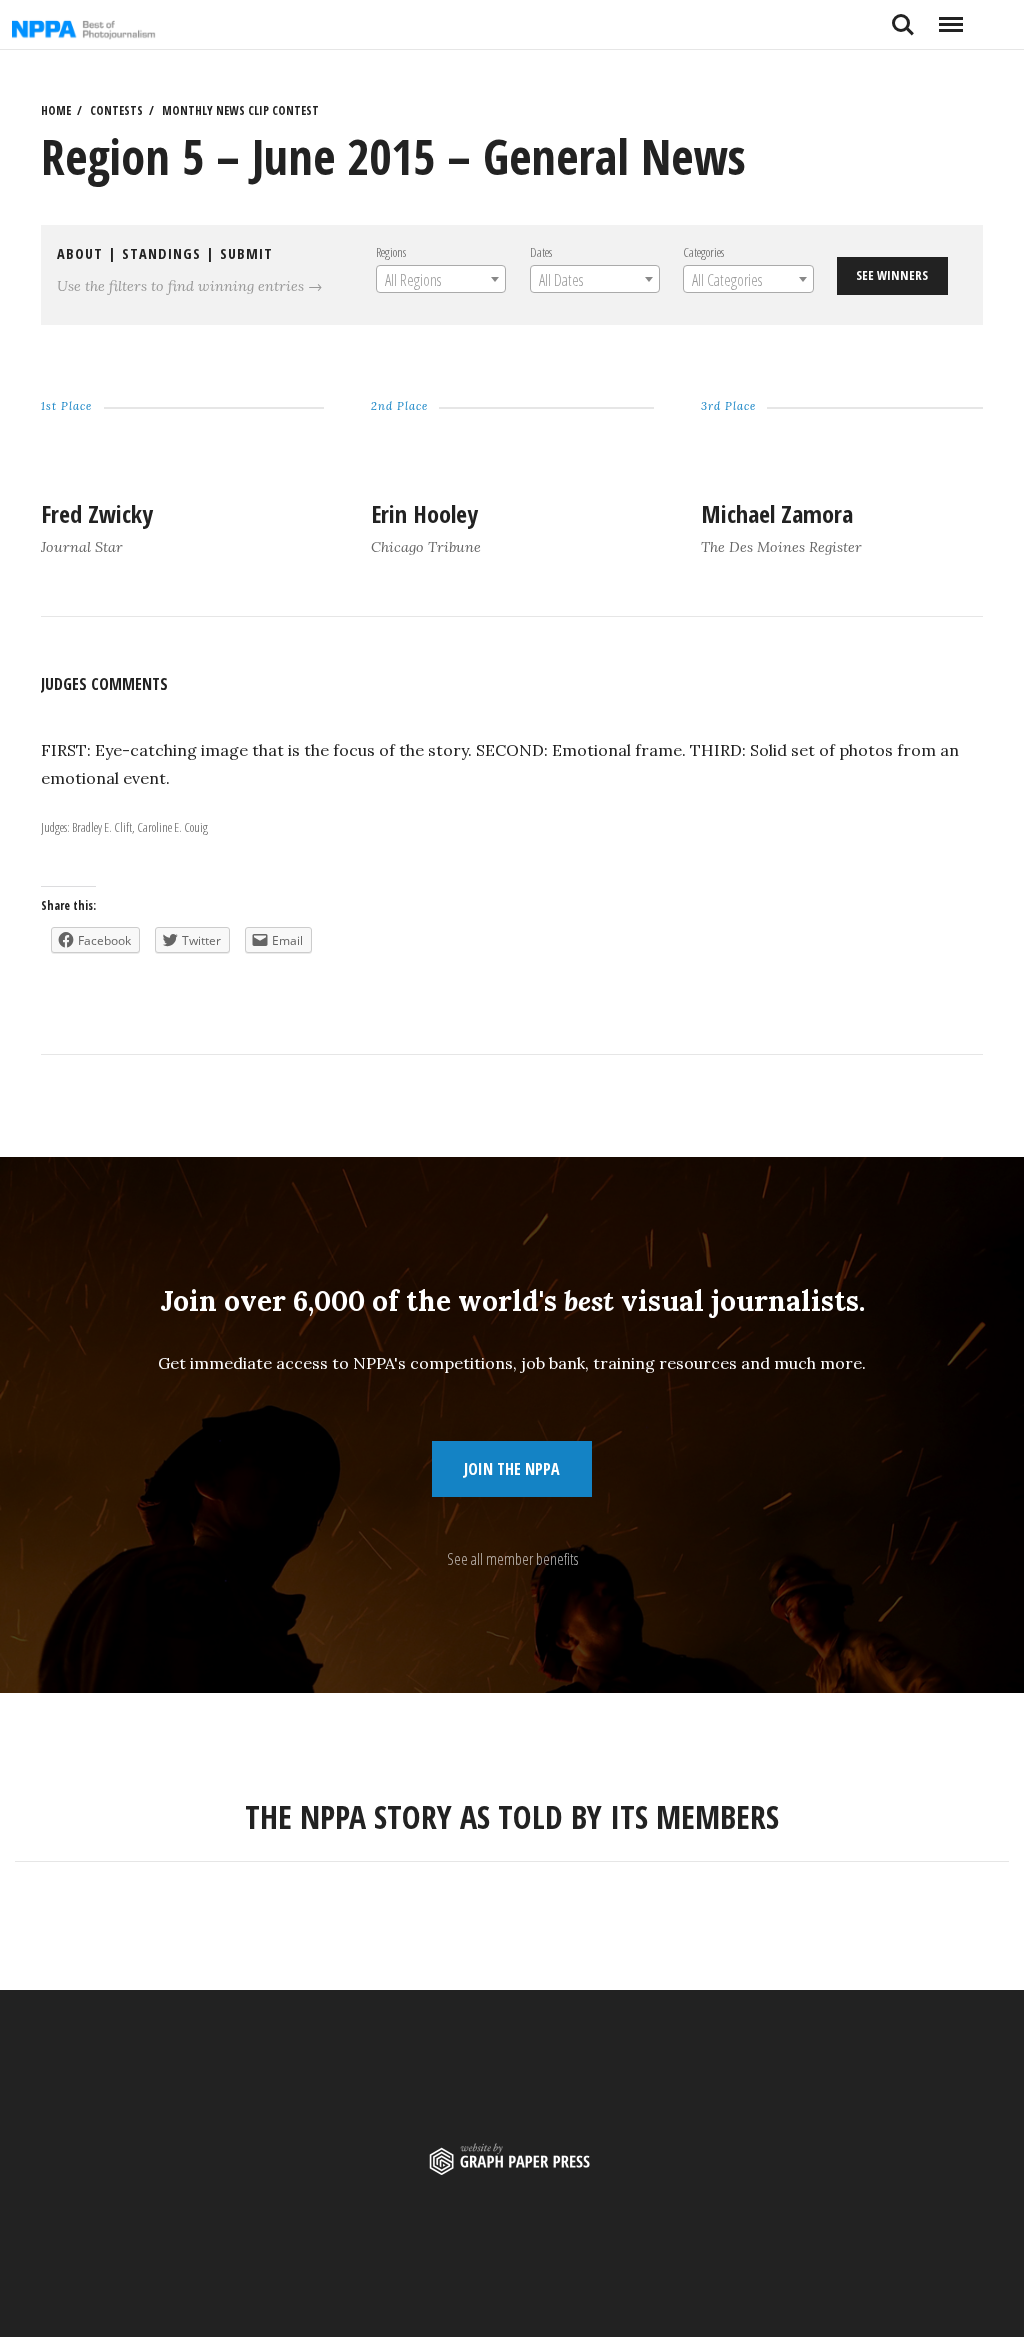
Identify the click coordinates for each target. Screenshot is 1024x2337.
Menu (950, 17)
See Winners (892, 275)
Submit (246, 253)
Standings (161, 253)
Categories (703, 252)
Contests (116, 110)
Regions (390, 252)
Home (56, 110)
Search (903, 17)
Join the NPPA (512, 1469)
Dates (540, 252)
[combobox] (440, 279)
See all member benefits (512, 1559)
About (80, 253)
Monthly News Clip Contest (240, 110)
